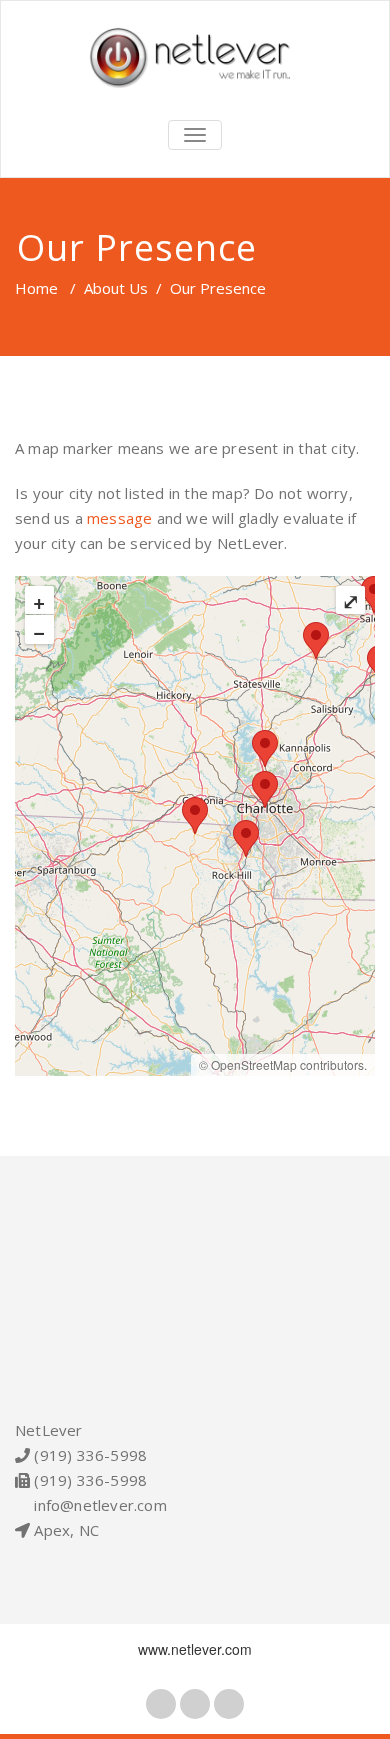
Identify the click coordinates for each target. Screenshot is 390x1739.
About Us (116, 288)
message (119, 518)
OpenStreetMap (254, 1064)
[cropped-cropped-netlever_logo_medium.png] (195, 57)
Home (36, 288)
